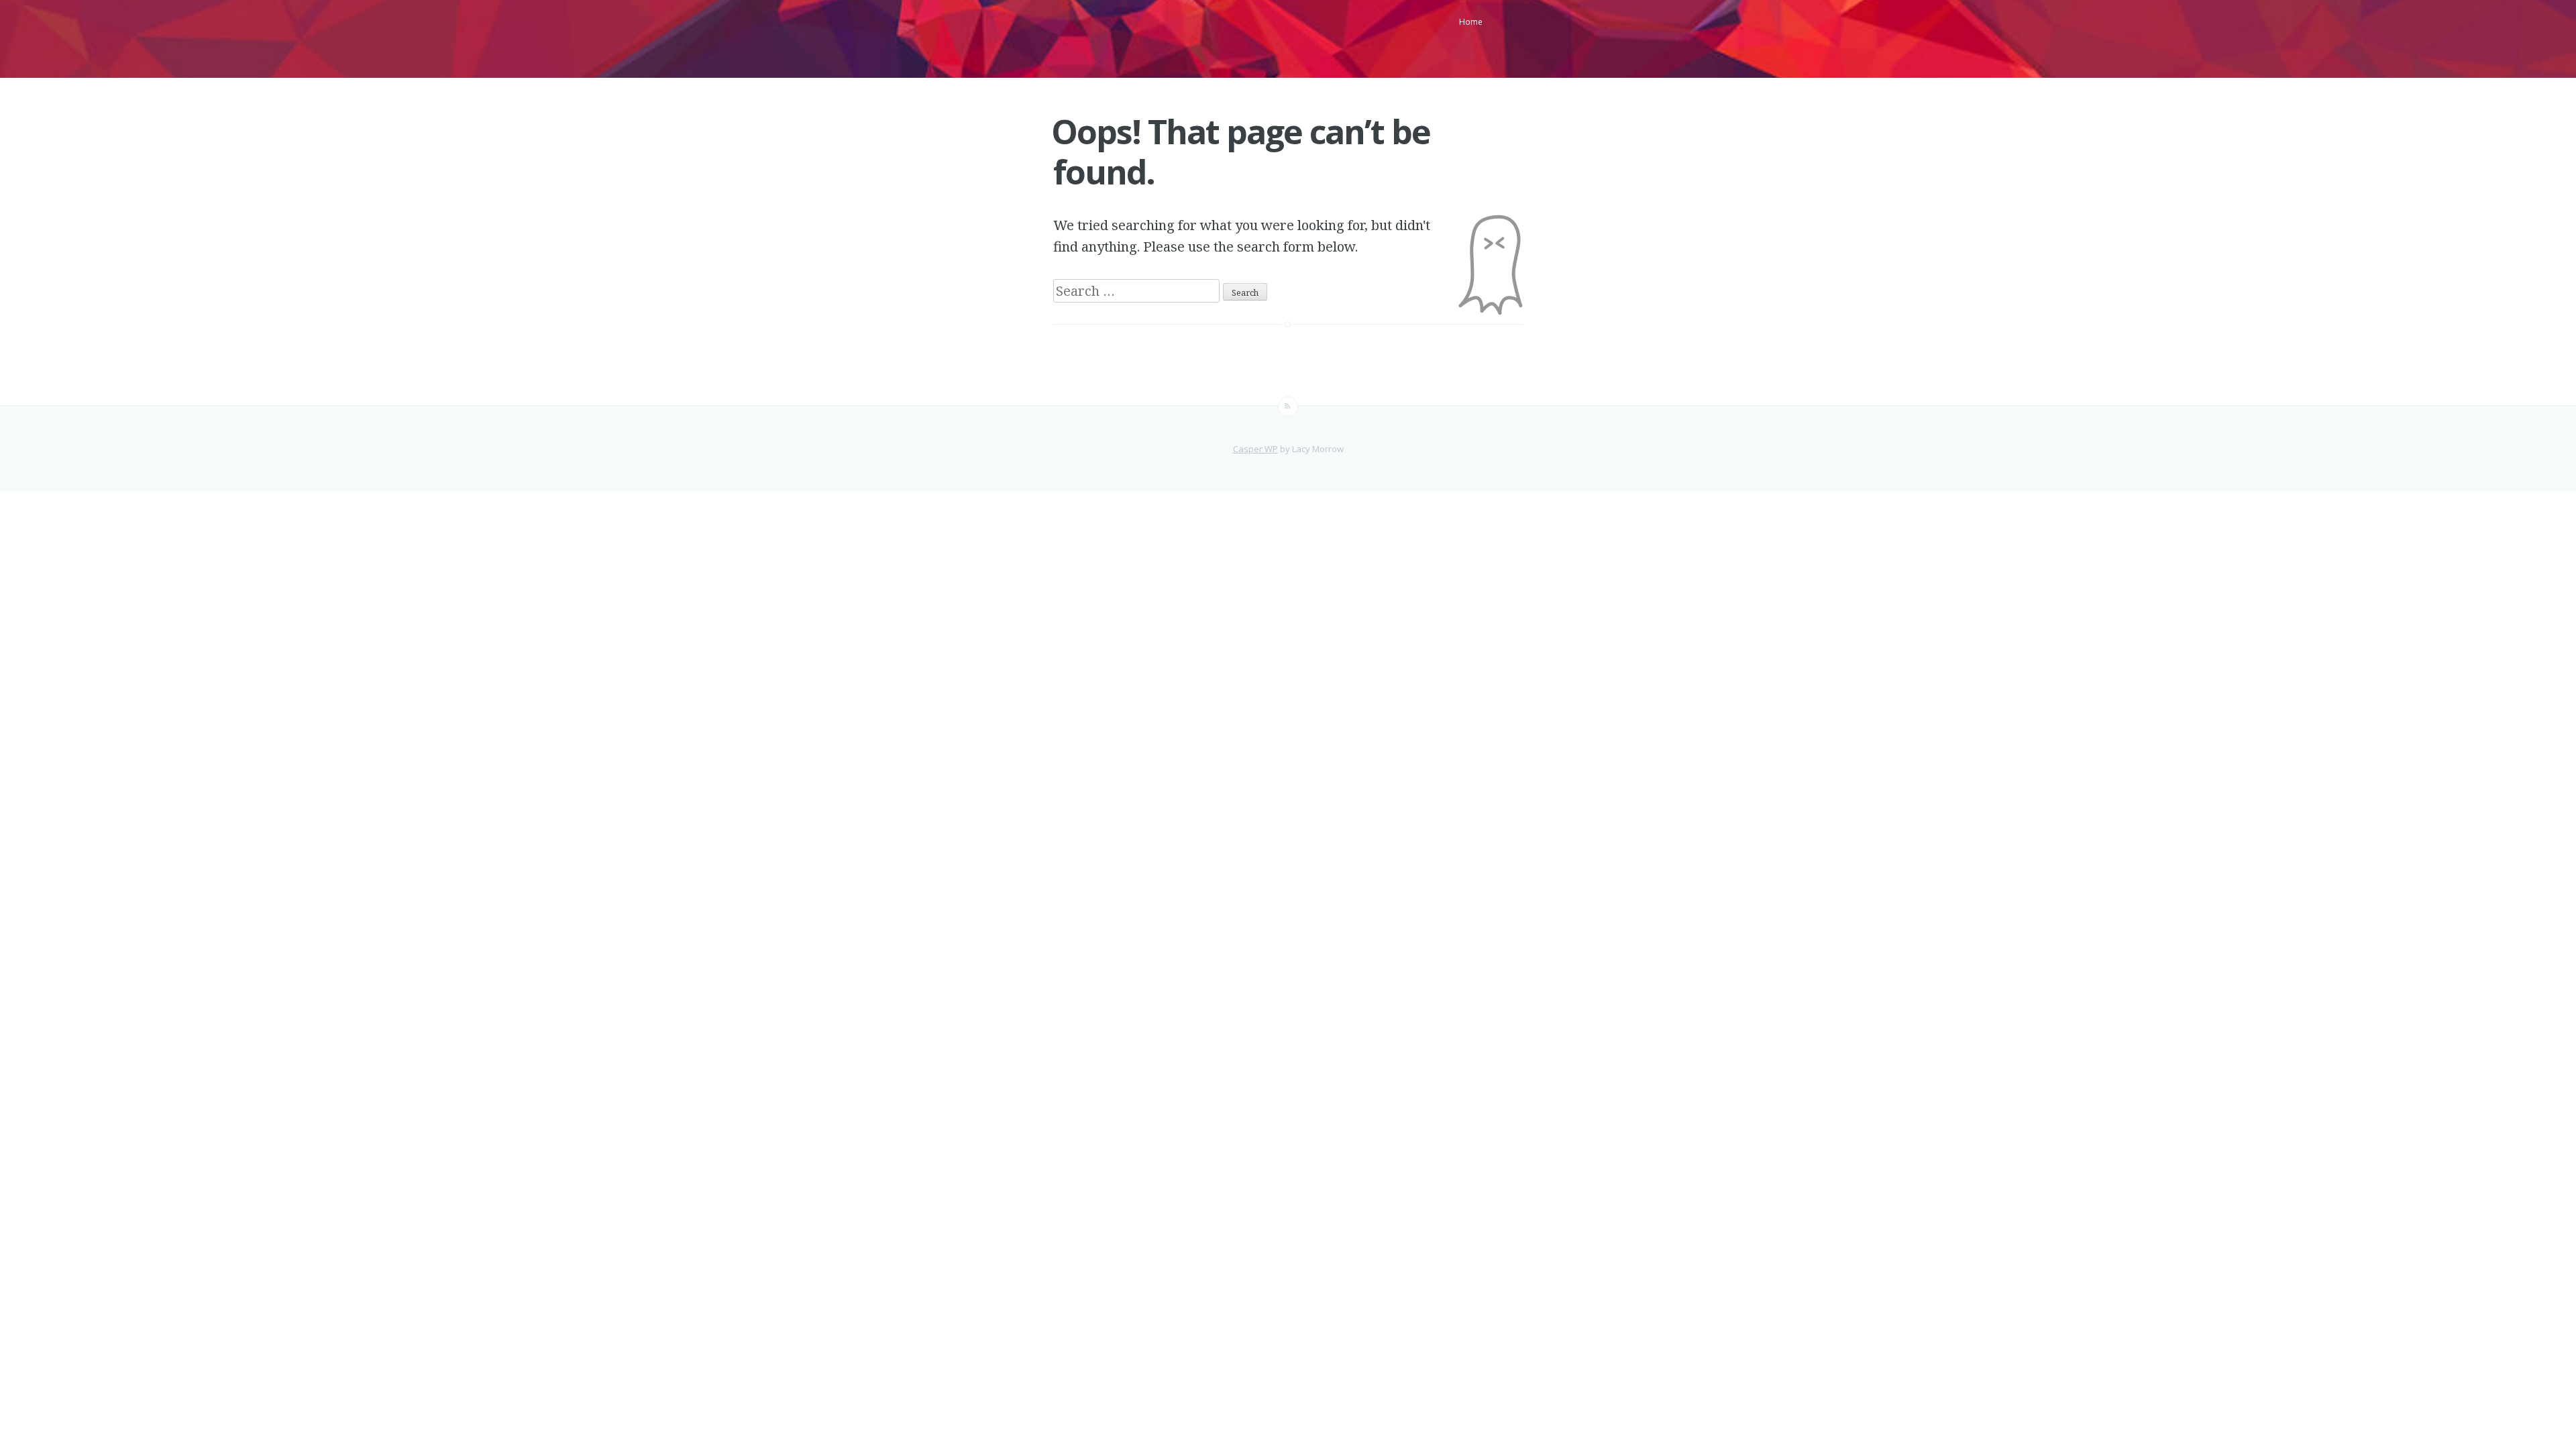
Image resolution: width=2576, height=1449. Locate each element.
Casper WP (1255, 449)
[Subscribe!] (1288, 407)
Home (1471, 22)
